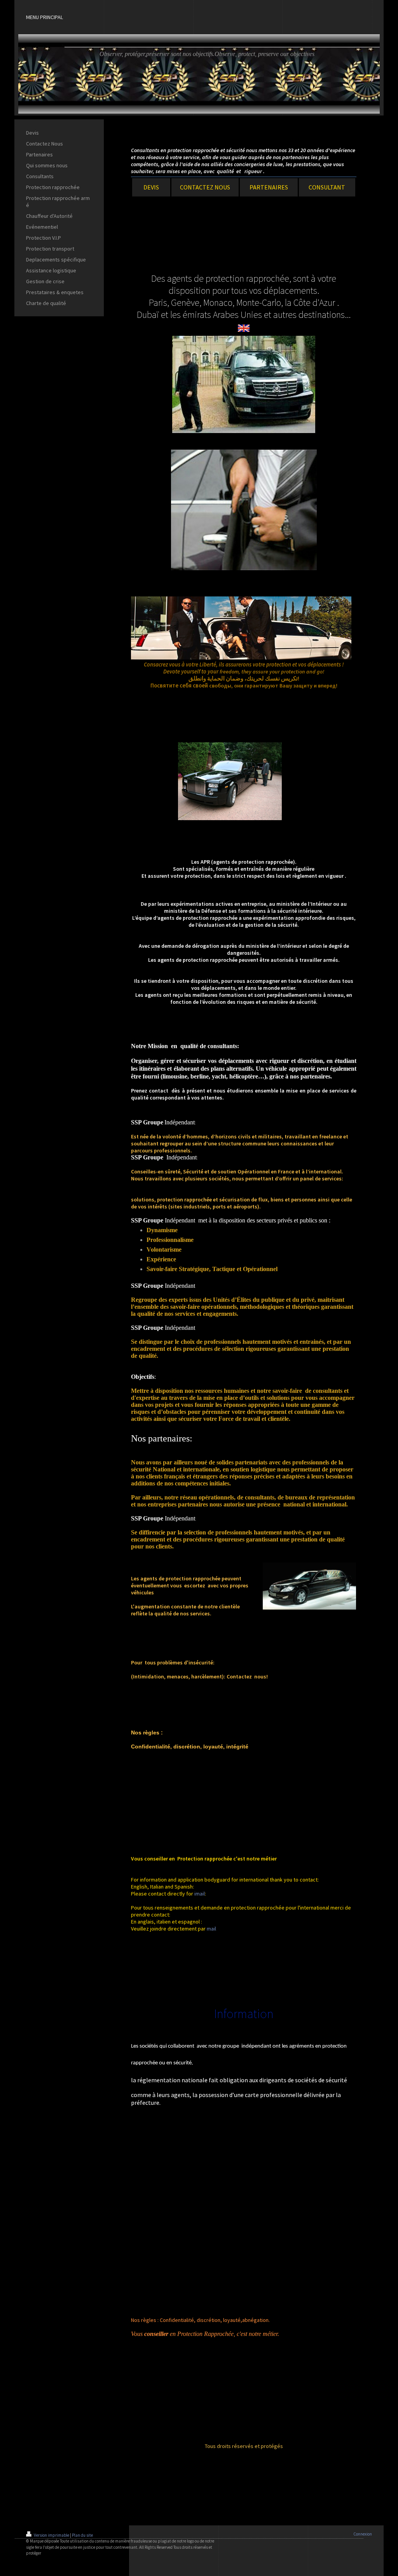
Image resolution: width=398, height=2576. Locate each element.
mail (211, 1929)
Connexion (363, 2534)
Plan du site (82, 2535)
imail (200, 1894)
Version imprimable (51, 2535)
